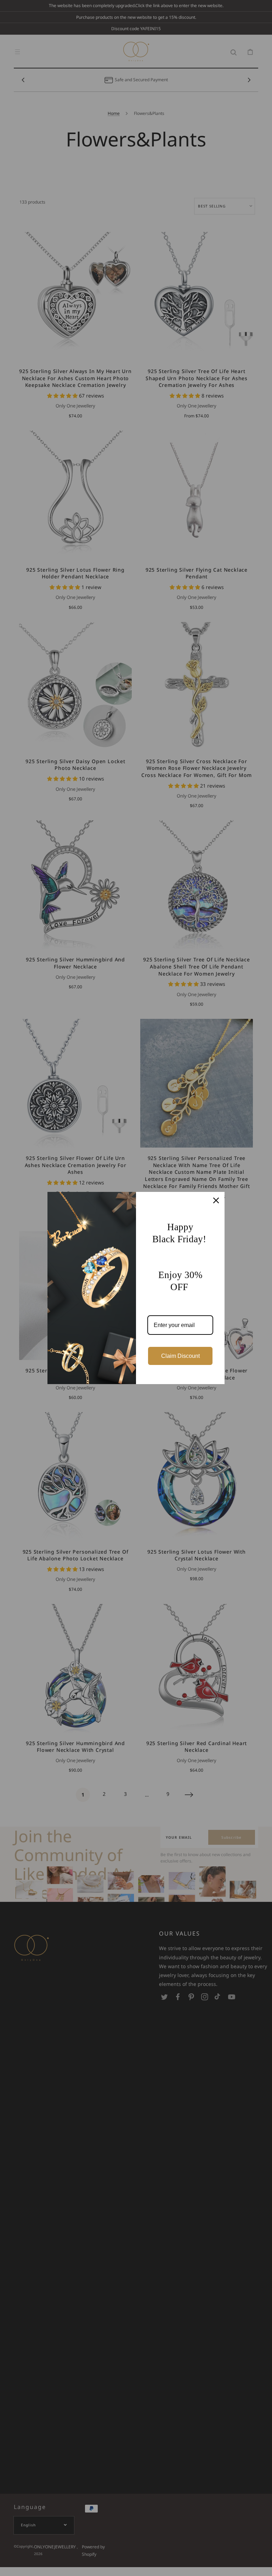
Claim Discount (180, 1356)
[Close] (216, 1200)
